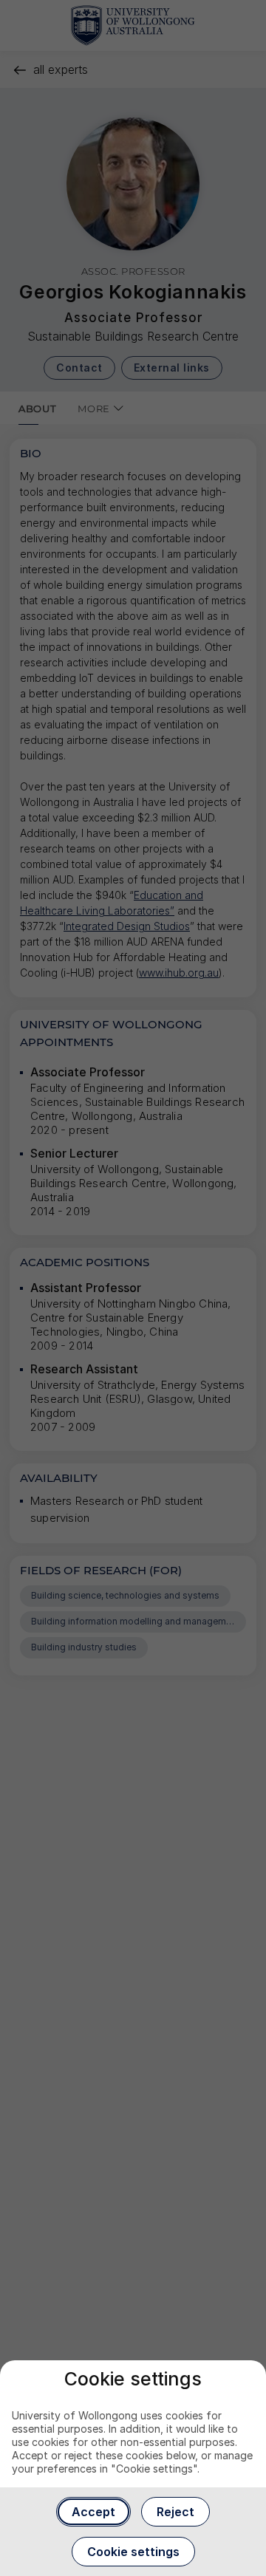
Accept (93, 2512)
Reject (175, 2512)
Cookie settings (133, 2552)
